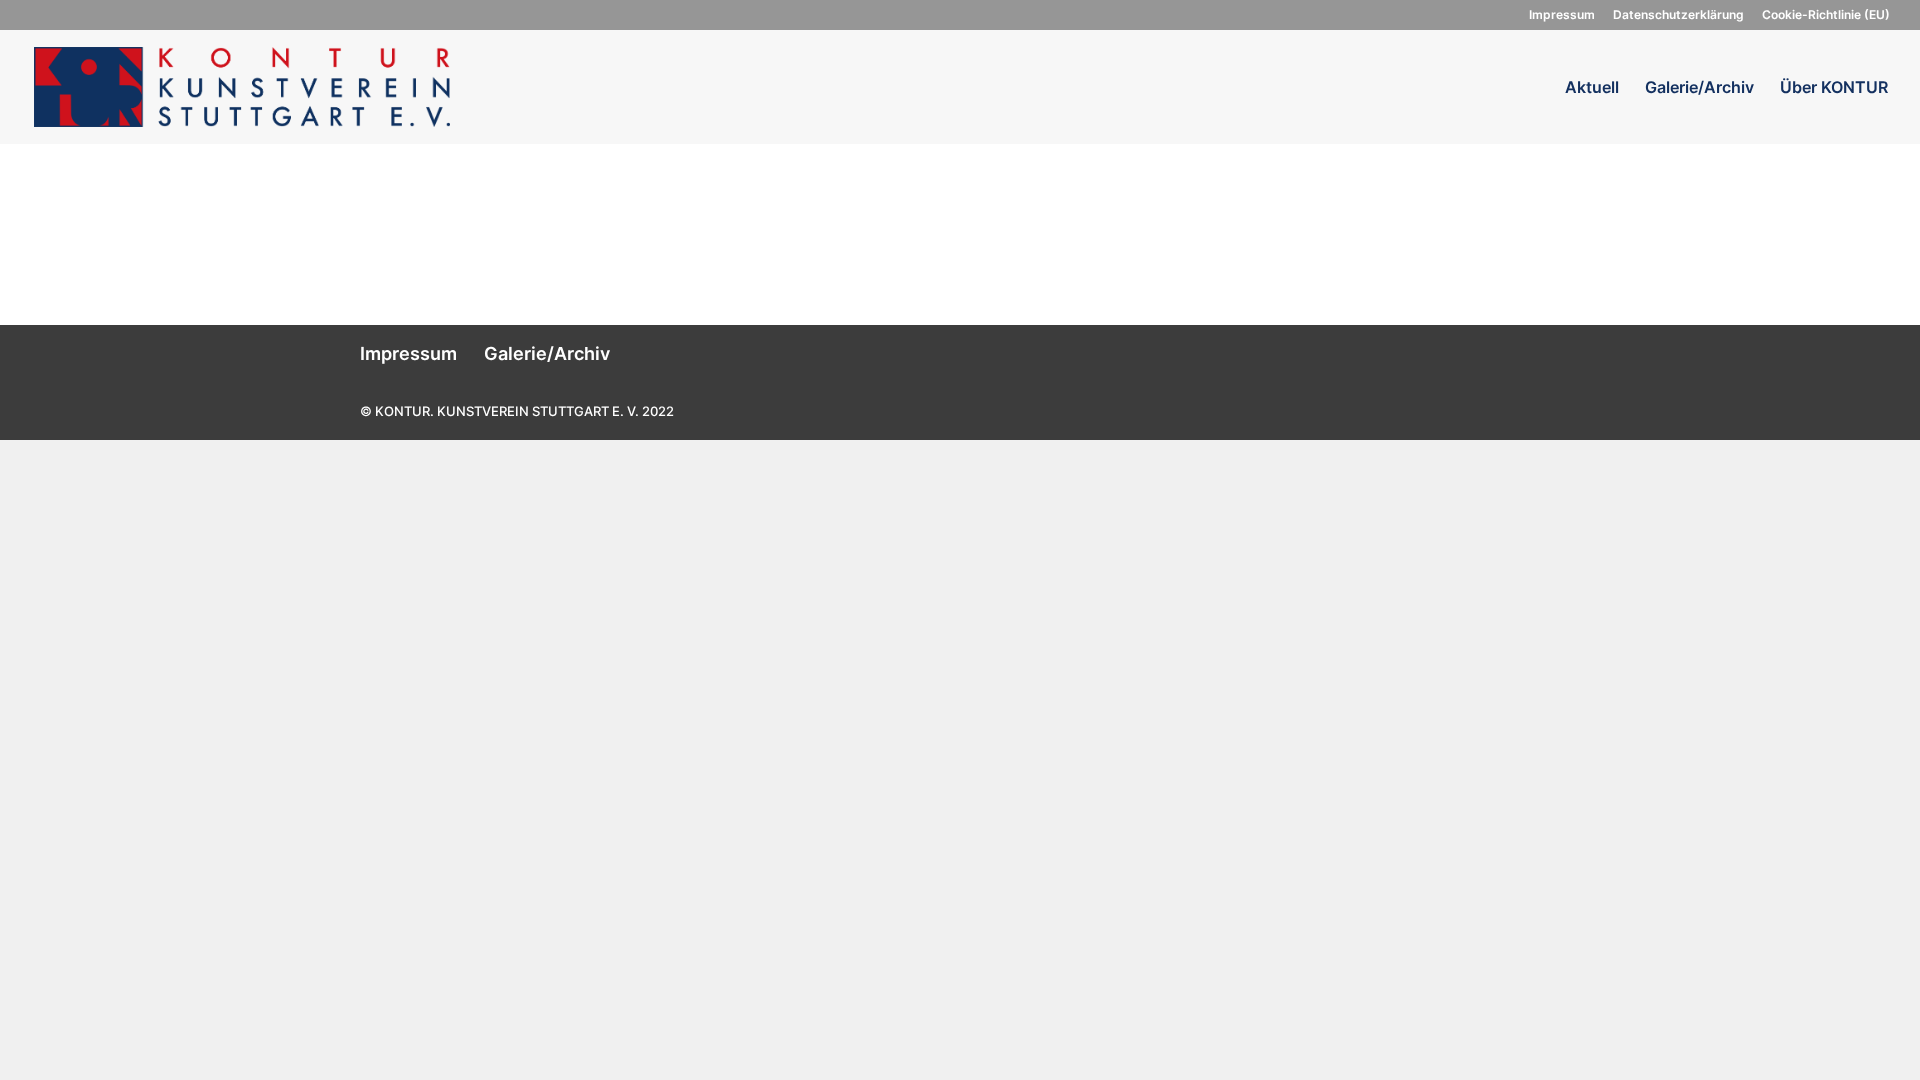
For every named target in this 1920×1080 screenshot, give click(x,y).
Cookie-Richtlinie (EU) (1826, 15)
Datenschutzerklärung (1678, 15)
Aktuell (1592, 88)
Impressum (1562, 15)
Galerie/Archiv (1699, 88)
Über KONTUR (1834, 88)
